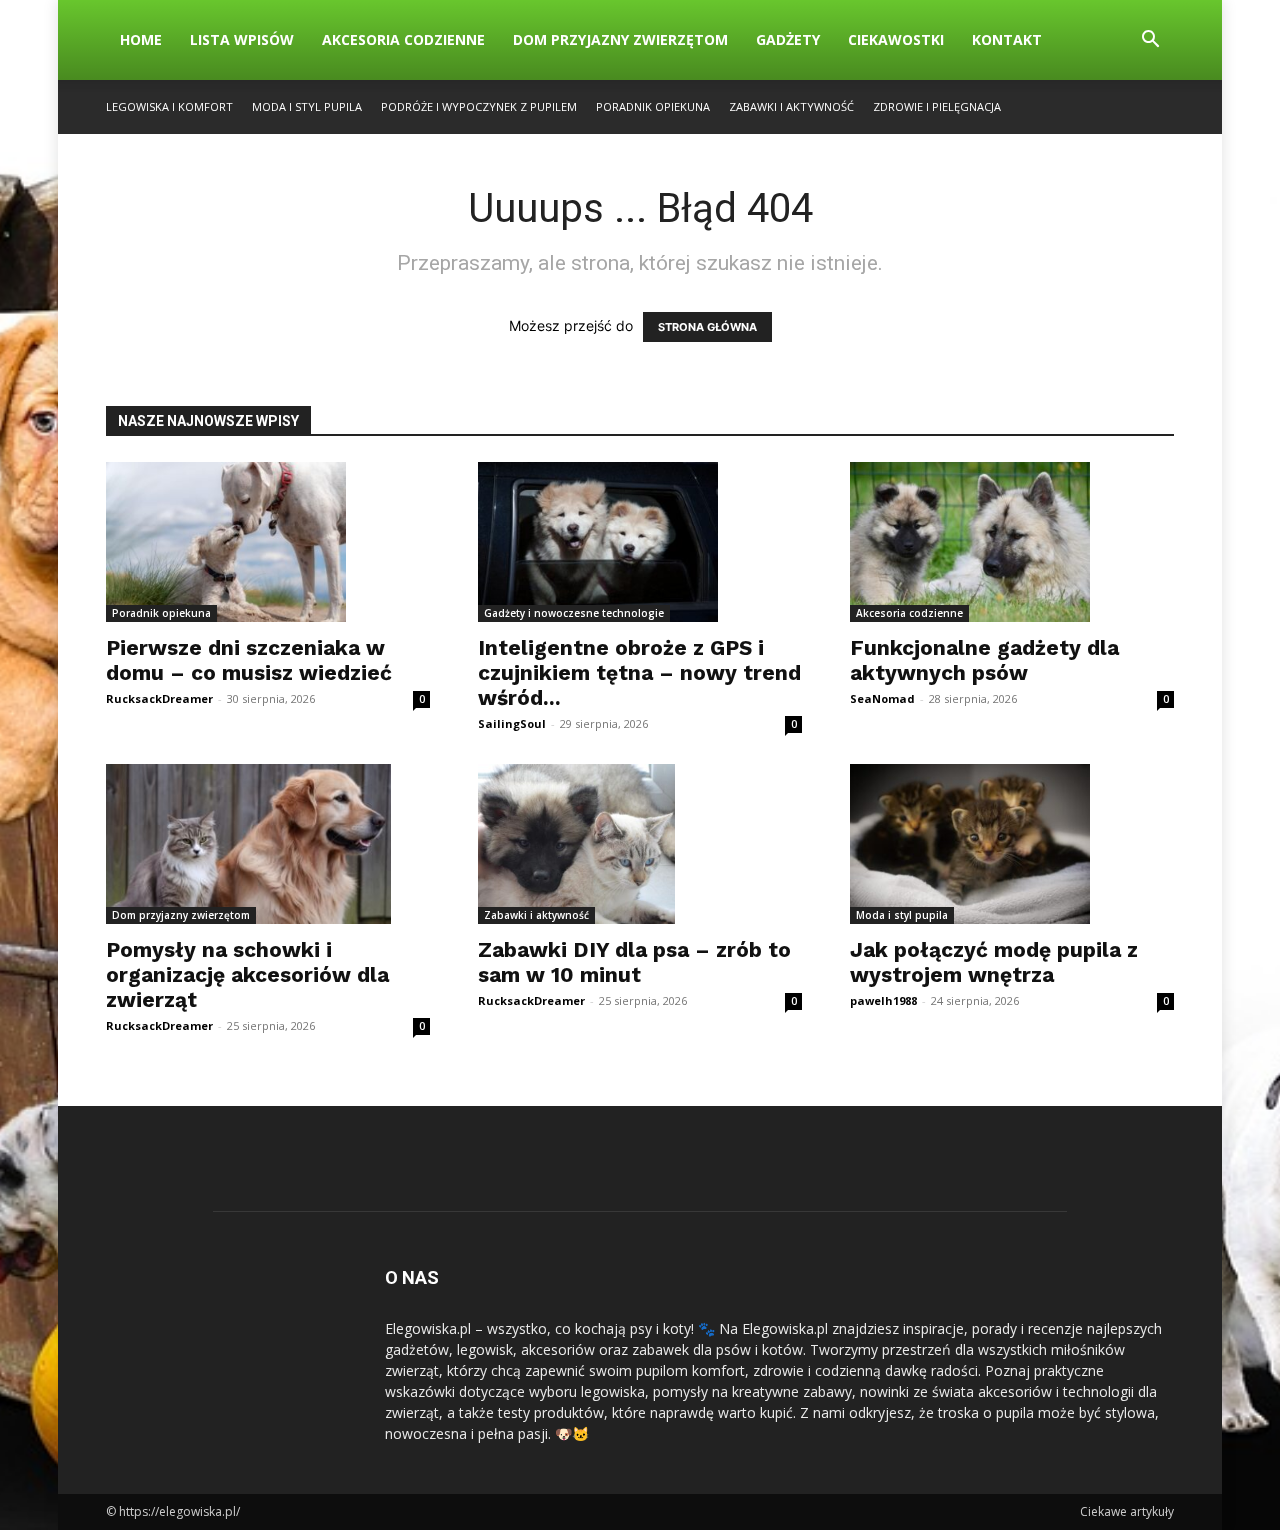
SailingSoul (512, 723)
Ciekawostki (896, 39)
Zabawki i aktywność (791, 106)
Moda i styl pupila (307, 106)
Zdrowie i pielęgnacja (937, 106)
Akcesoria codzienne (403, 39)
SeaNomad (882, 698)
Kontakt (1007, 39)
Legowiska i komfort (169, 106)
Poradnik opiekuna (653, 106)
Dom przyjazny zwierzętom (620, 39)
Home (141, 39)
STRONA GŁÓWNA (707, 327)
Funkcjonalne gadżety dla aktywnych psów (984, 660)
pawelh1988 (883, 1000)
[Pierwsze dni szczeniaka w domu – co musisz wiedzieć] (268, 542)
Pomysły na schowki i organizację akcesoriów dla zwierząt (247, 974)
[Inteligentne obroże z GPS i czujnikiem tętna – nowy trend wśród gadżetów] (640, 542)
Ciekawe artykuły (1127, 1511)
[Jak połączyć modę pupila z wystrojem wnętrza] (1012, 844)
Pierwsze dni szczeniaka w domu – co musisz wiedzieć (249, 660)
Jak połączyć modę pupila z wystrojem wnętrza (994, 962)
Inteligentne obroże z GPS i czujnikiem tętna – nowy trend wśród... (639, 672)
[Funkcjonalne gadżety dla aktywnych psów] (1012, 542)
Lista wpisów (242, 39)
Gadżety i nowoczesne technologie (574, 613)
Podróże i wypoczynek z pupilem (479, 106)
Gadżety (788, 39)
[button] (1150, 41)
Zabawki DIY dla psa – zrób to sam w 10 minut (634, 962)
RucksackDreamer (159, 698)
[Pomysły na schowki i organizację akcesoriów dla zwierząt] (268, 844)
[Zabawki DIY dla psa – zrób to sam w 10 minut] (640, 844)
